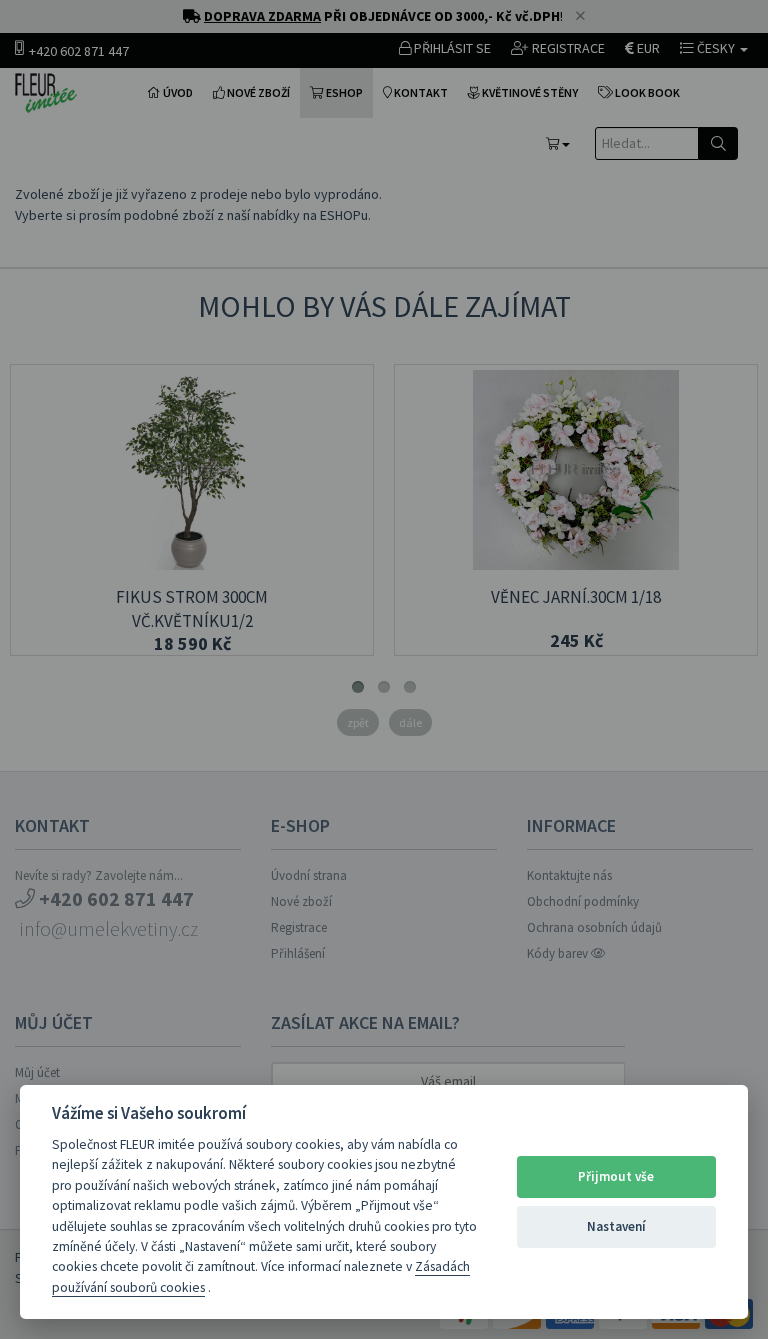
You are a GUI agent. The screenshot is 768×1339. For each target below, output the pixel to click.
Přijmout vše (616, 1176)
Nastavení (616, 1226)
